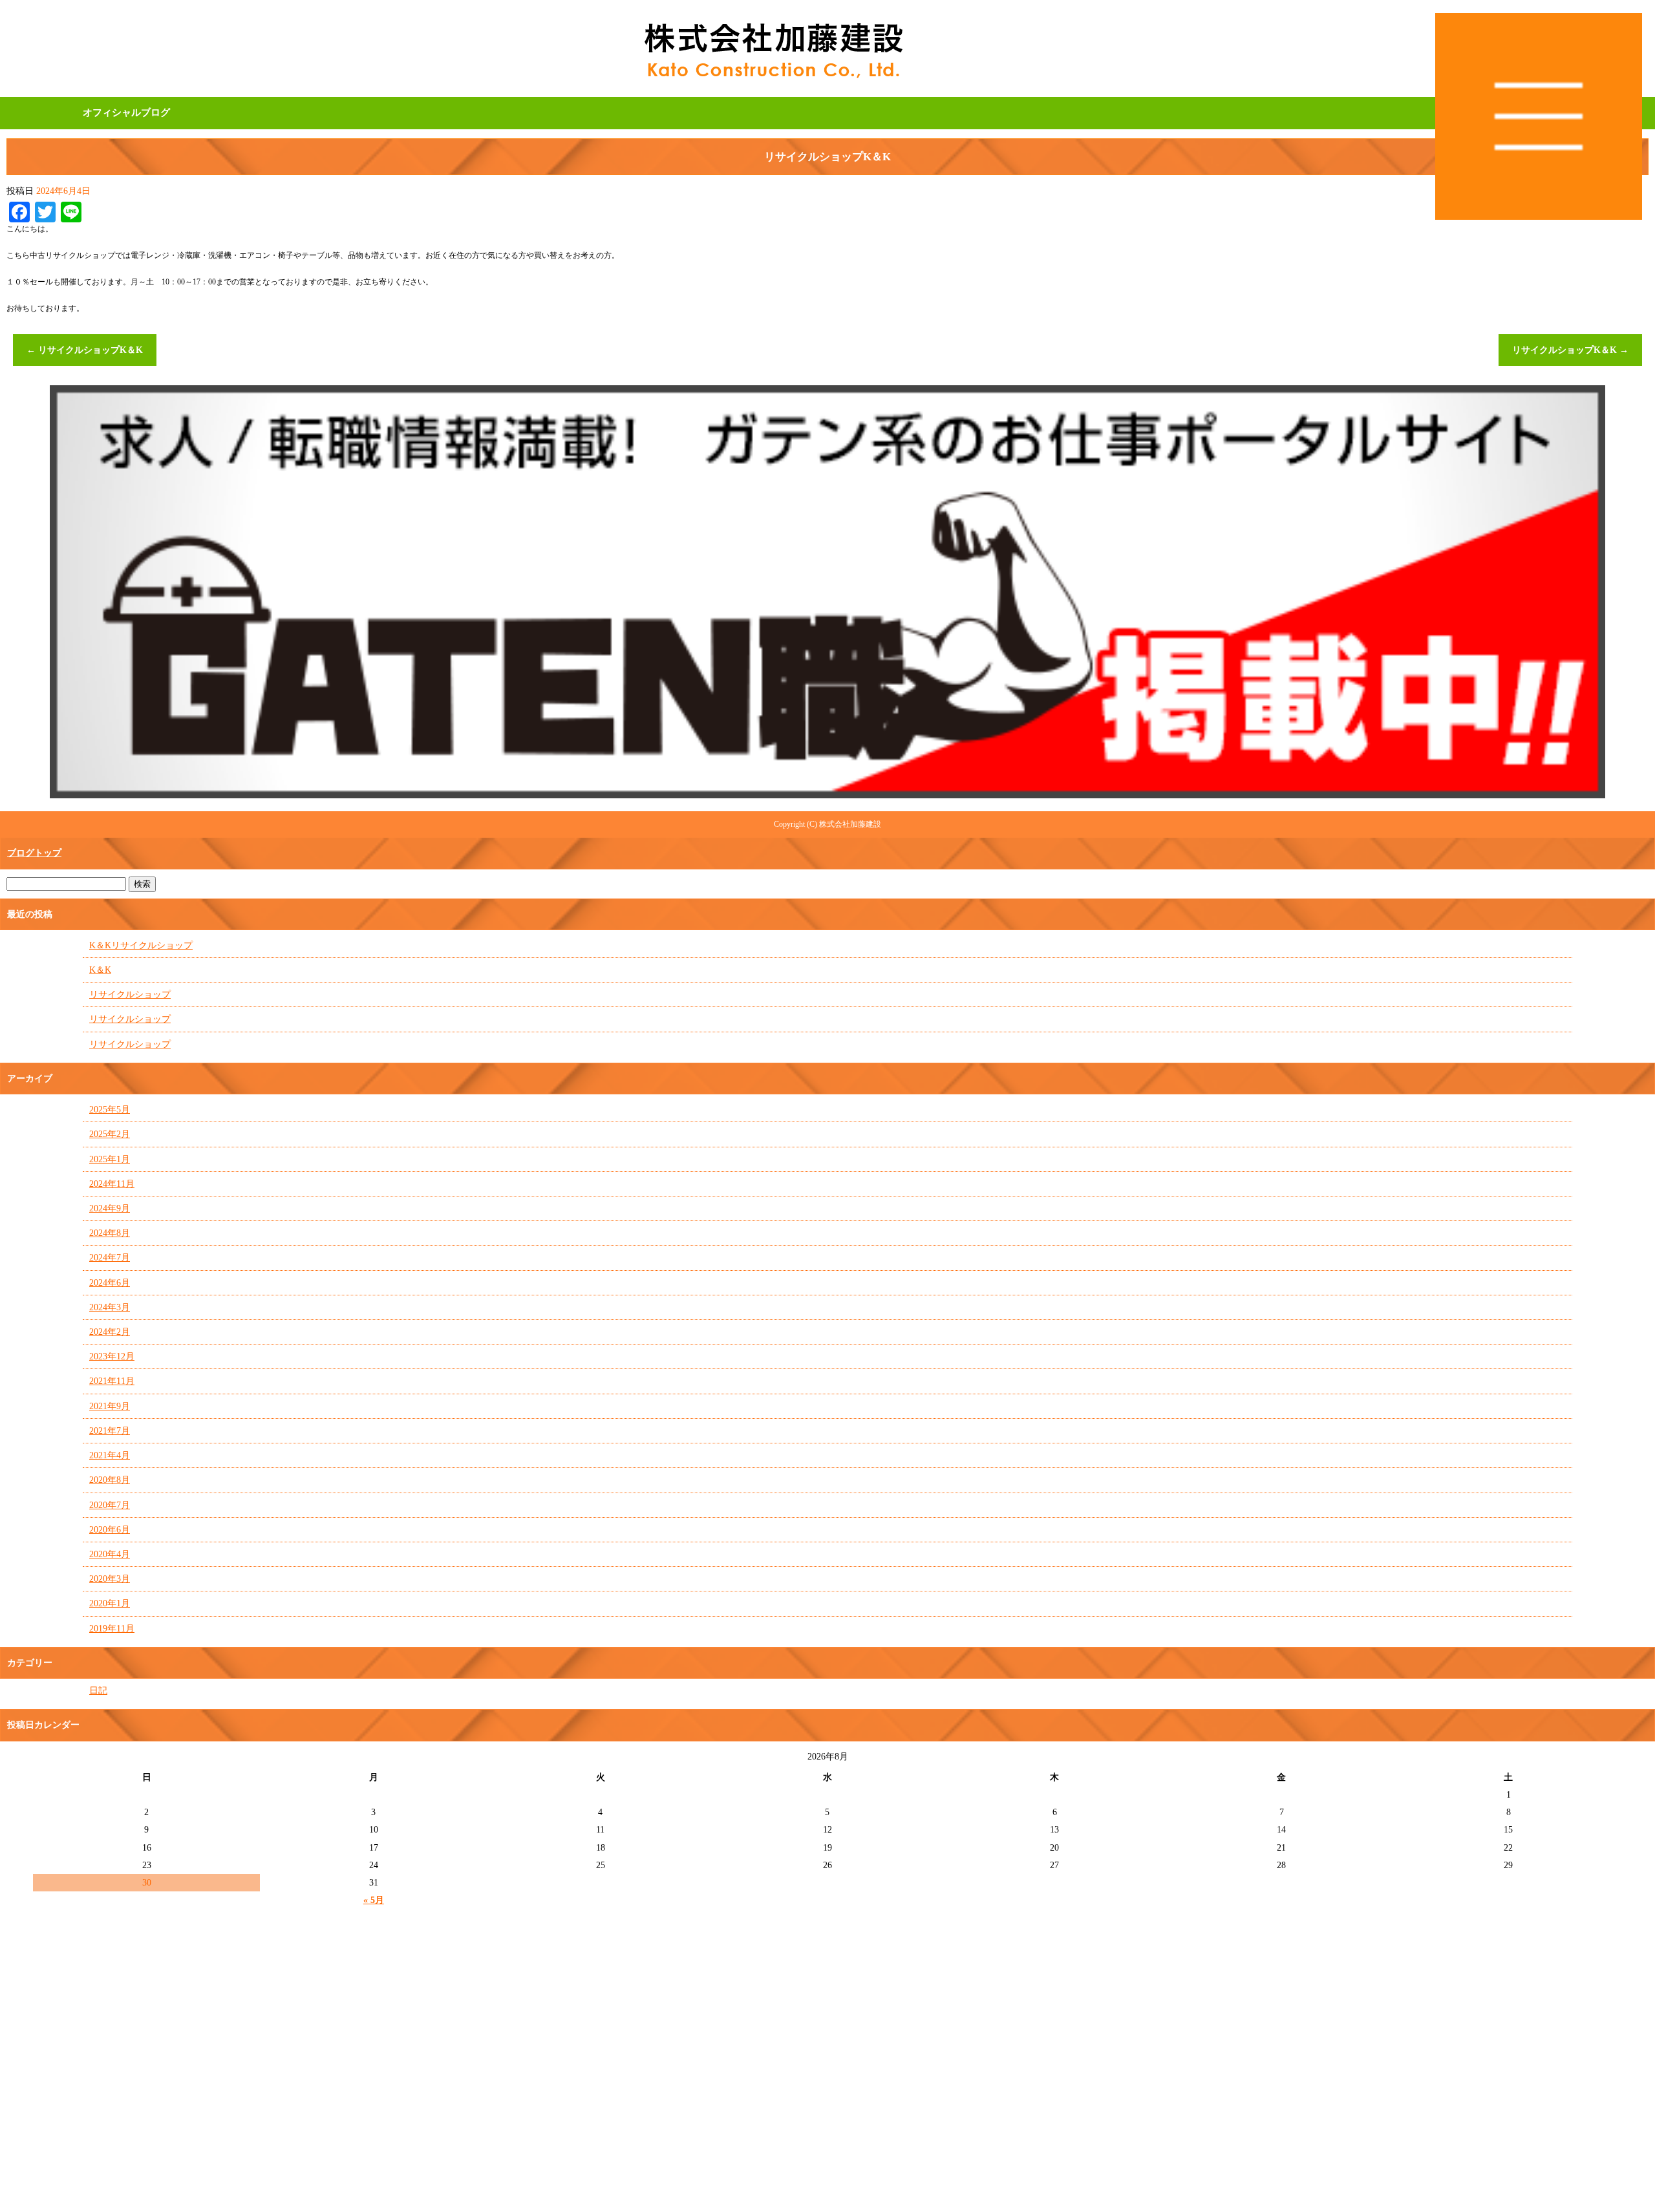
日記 (98, 1691)
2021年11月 (112, 1381)
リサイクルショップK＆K (85, 350)
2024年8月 (110, 1233)
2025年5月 (110, 1110)
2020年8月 (110, 1480)
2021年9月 (110, 1406)
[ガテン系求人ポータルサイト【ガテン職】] (827, 793)
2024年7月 (110, 1258)
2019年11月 (112, 1629)
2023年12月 (112, 1356)
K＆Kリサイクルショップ (141, 945)
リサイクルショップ (130, 994)
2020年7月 (110, 1505)
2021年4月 (110, 1455)
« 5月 (374, 1900)
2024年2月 (110, 1332)
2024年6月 (110, 1283)
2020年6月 (110, 1530)
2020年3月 (110, 1579)
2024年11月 (112, 1184)
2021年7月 (110, 1431)
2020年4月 (110, 1554)
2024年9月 (110, 1208)
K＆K (100, 970)
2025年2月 (110, 1134)
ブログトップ (34, 853)
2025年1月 (110, 1159)
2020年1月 (110, 1603)
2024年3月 (110, 1307)
